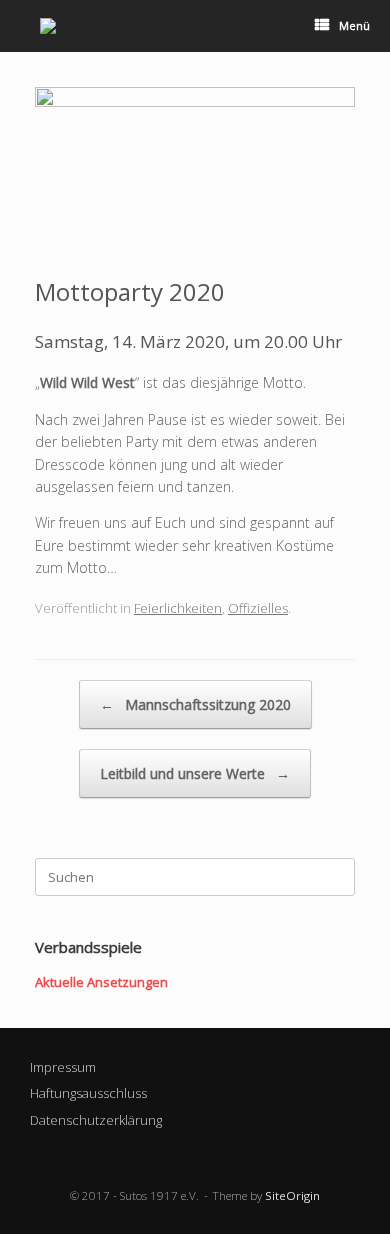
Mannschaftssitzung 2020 (195, 704)
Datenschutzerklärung (96, 1120)
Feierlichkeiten (178, 608)
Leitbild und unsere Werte (195, 773)
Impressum (63, 1067)
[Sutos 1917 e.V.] (48, 26)
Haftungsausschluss (88, 1093)
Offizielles (258, 608)
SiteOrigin (292, 1195)
